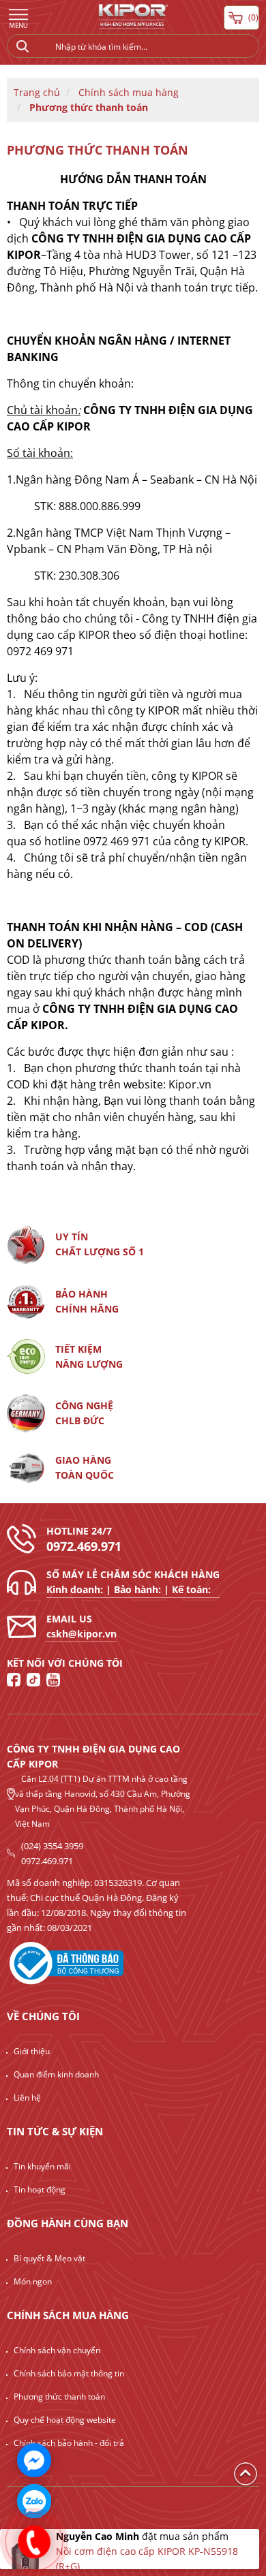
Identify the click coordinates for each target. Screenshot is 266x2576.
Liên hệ (27, 2098)
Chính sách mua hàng (129, 92)
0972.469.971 (84, 1546)
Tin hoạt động (40, 2189)
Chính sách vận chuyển (57, 2350)
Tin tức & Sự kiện (55, 2131)
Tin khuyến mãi (42, 2166)
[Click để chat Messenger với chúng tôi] (34, 2460)
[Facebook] (14, 1680)
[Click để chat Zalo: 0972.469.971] (34, 2501)
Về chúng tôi (43, 2016)
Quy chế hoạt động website (65, 2420)
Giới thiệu (32, 2051)
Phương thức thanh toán (89, 107)
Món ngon (33, 2281)
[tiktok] (33, 1680)
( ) (253, 17)
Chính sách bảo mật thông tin (69, 2373)
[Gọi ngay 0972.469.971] (34, 2542)
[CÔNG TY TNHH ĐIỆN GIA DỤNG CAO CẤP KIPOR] (133, 19)
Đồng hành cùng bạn (68, 2223)
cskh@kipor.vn (82, 1634)
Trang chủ (37, 92)
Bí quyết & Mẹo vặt (49, 2258)
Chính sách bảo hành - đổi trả (69, 2443)
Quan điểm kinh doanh (56, 2074)
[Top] (246, 2473)
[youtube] (53, 1680)
